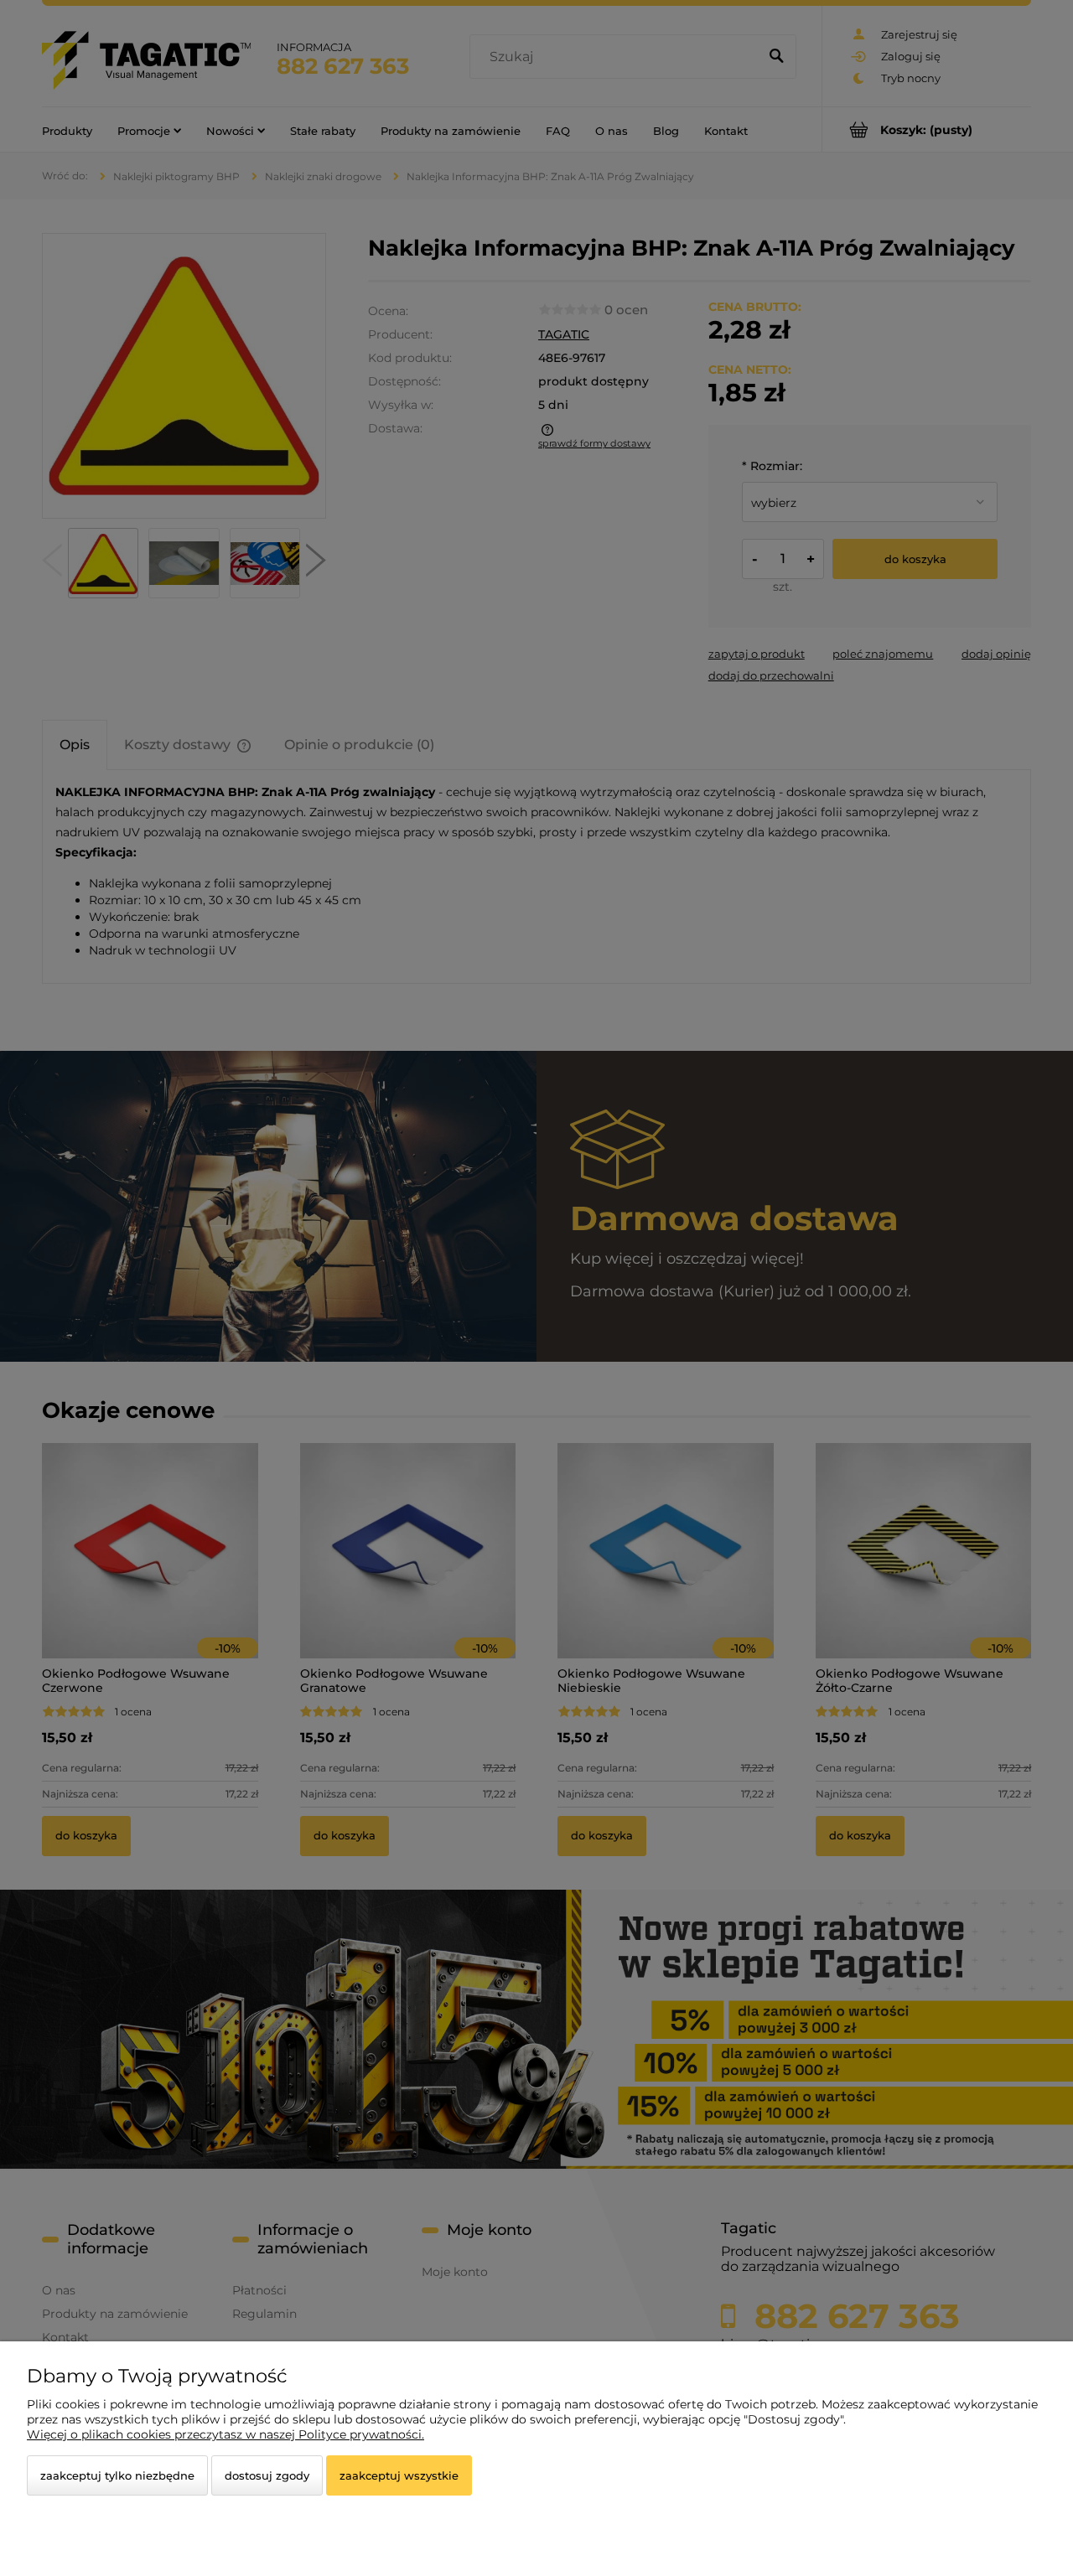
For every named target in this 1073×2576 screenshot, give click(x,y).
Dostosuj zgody (267, 2475)
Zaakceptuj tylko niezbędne (117, 2475)
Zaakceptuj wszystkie (399, 2475)
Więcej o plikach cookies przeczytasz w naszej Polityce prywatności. (225, 2434)
